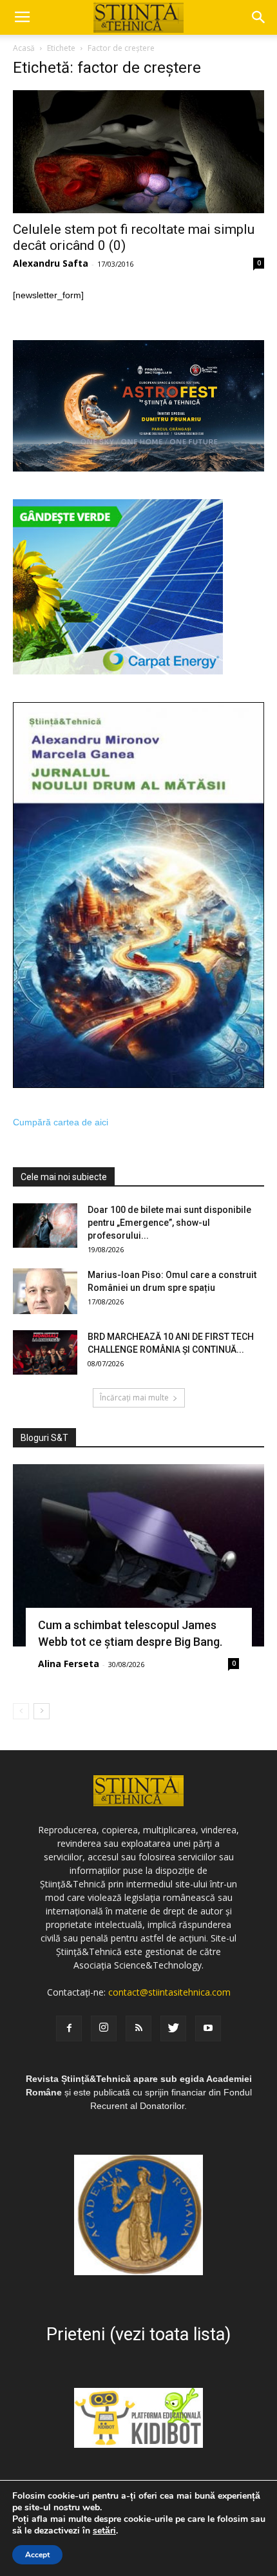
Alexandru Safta (51, 263)
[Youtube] (208, 2028)
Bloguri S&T (44, 1438)
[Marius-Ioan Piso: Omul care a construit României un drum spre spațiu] (45, 1291)
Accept (37, 2555)
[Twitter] (173, 2028)
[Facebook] (69, 2028)
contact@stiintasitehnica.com (169, 1992)
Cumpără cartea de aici (61, 1122)
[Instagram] (104, 2028)
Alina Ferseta (69, 1664)
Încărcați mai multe (134, 1398)
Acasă (24, 48)
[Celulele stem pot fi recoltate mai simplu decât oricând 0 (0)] (138, 152)
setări (104, 2531)
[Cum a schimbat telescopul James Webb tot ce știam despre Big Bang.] (138, 1555)
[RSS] (138, 2028)
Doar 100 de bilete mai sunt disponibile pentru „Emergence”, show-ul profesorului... (169, 1223)
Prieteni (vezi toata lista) (138, 2334)
